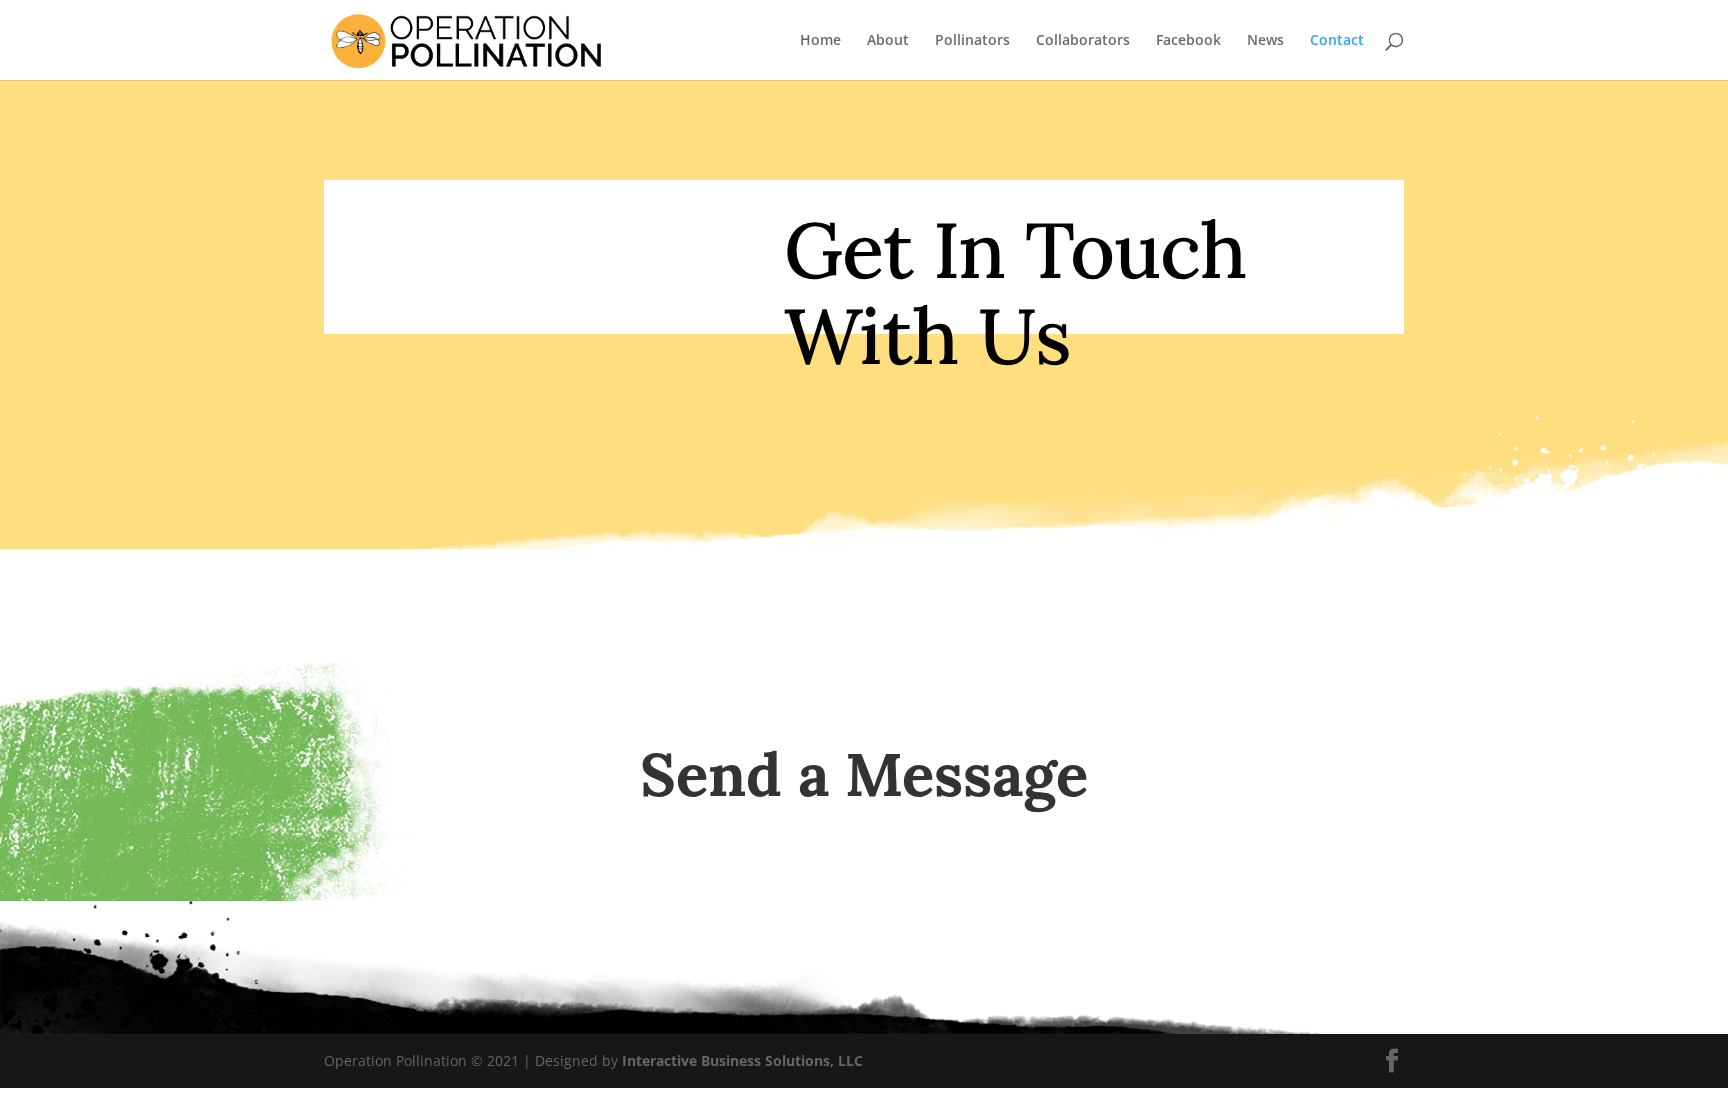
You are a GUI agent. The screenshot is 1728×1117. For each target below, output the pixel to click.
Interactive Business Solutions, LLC (742, 1060)
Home (820, 41)
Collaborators (1083, 41)
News (1265, 41)
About (888, 41)
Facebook (1188, 41)
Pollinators (972, 41)
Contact (1337, 41)
